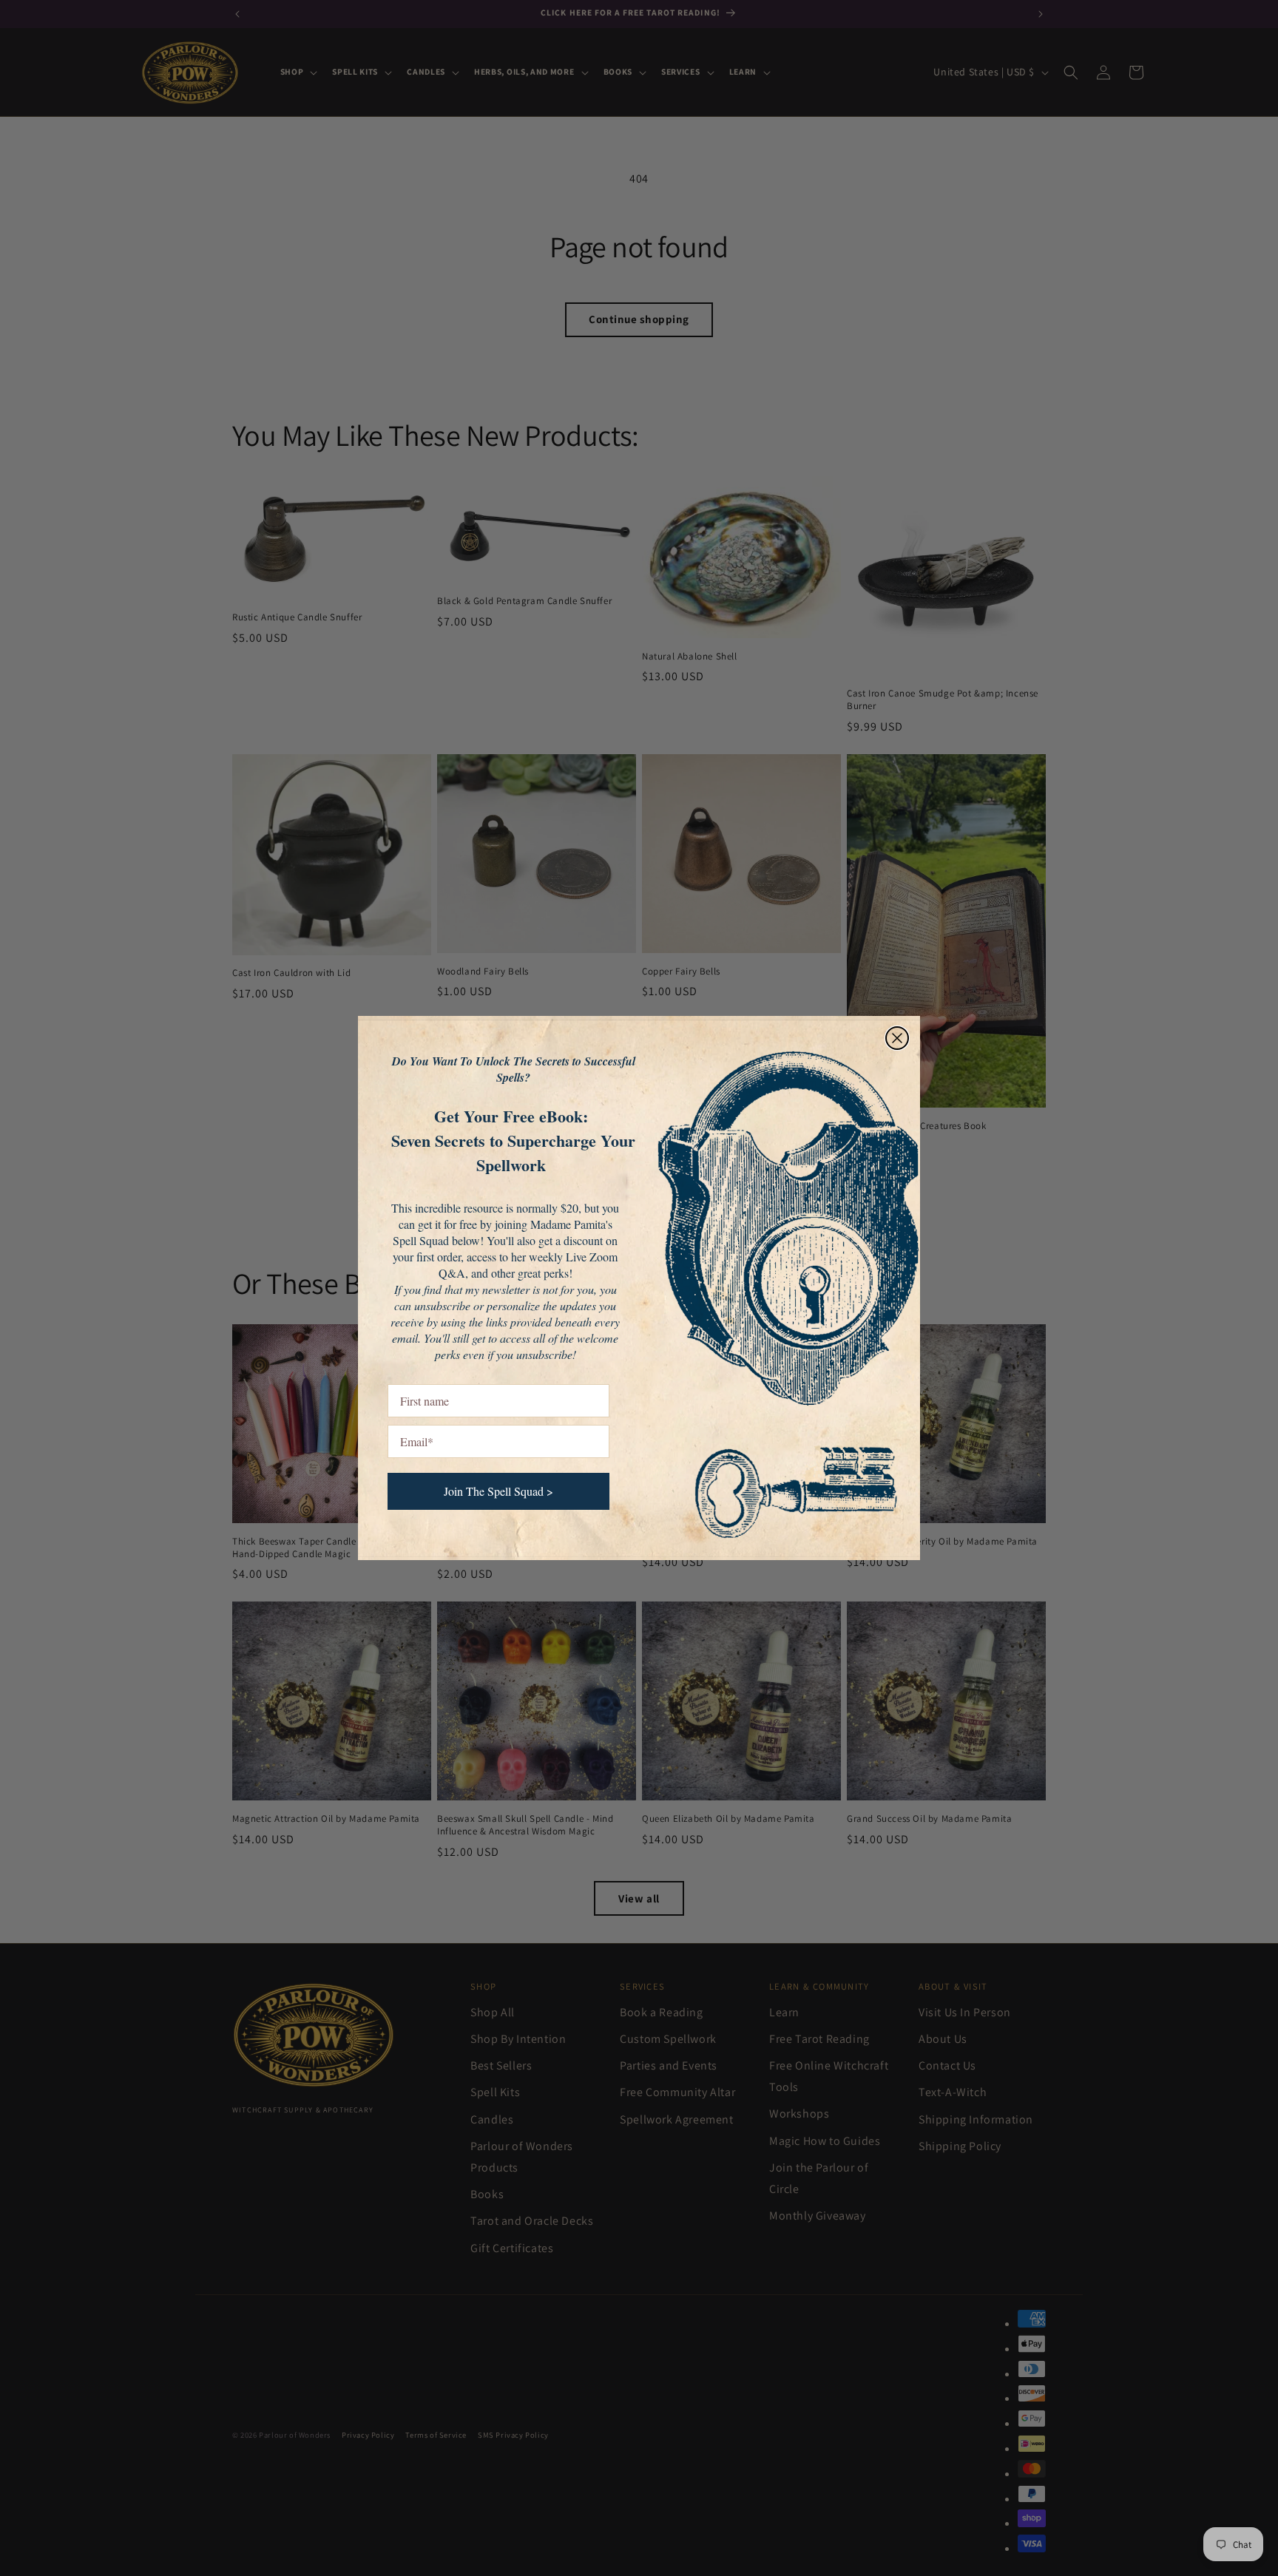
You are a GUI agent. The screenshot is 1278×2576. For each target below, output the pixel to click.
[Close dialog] (897, 1038)
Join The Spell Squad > (498, 1491)
